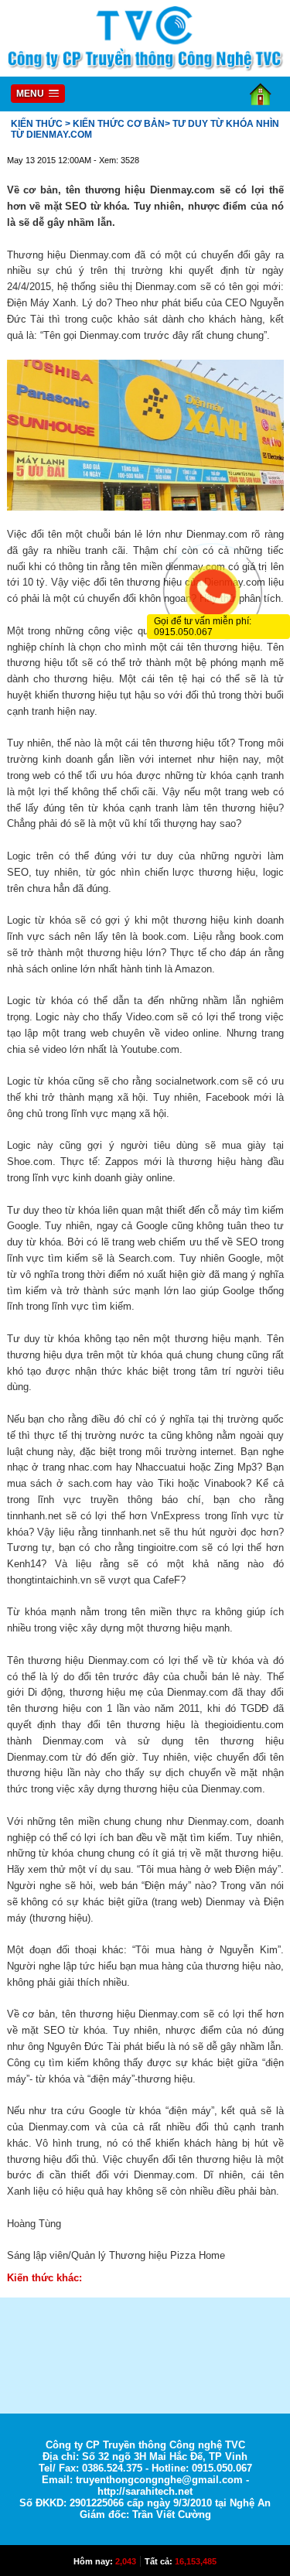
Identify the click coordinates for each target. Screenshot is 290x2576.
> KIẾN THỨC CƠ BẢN (115, 124)
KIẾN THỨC (37, 124)
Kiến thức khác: (44, 2278)
